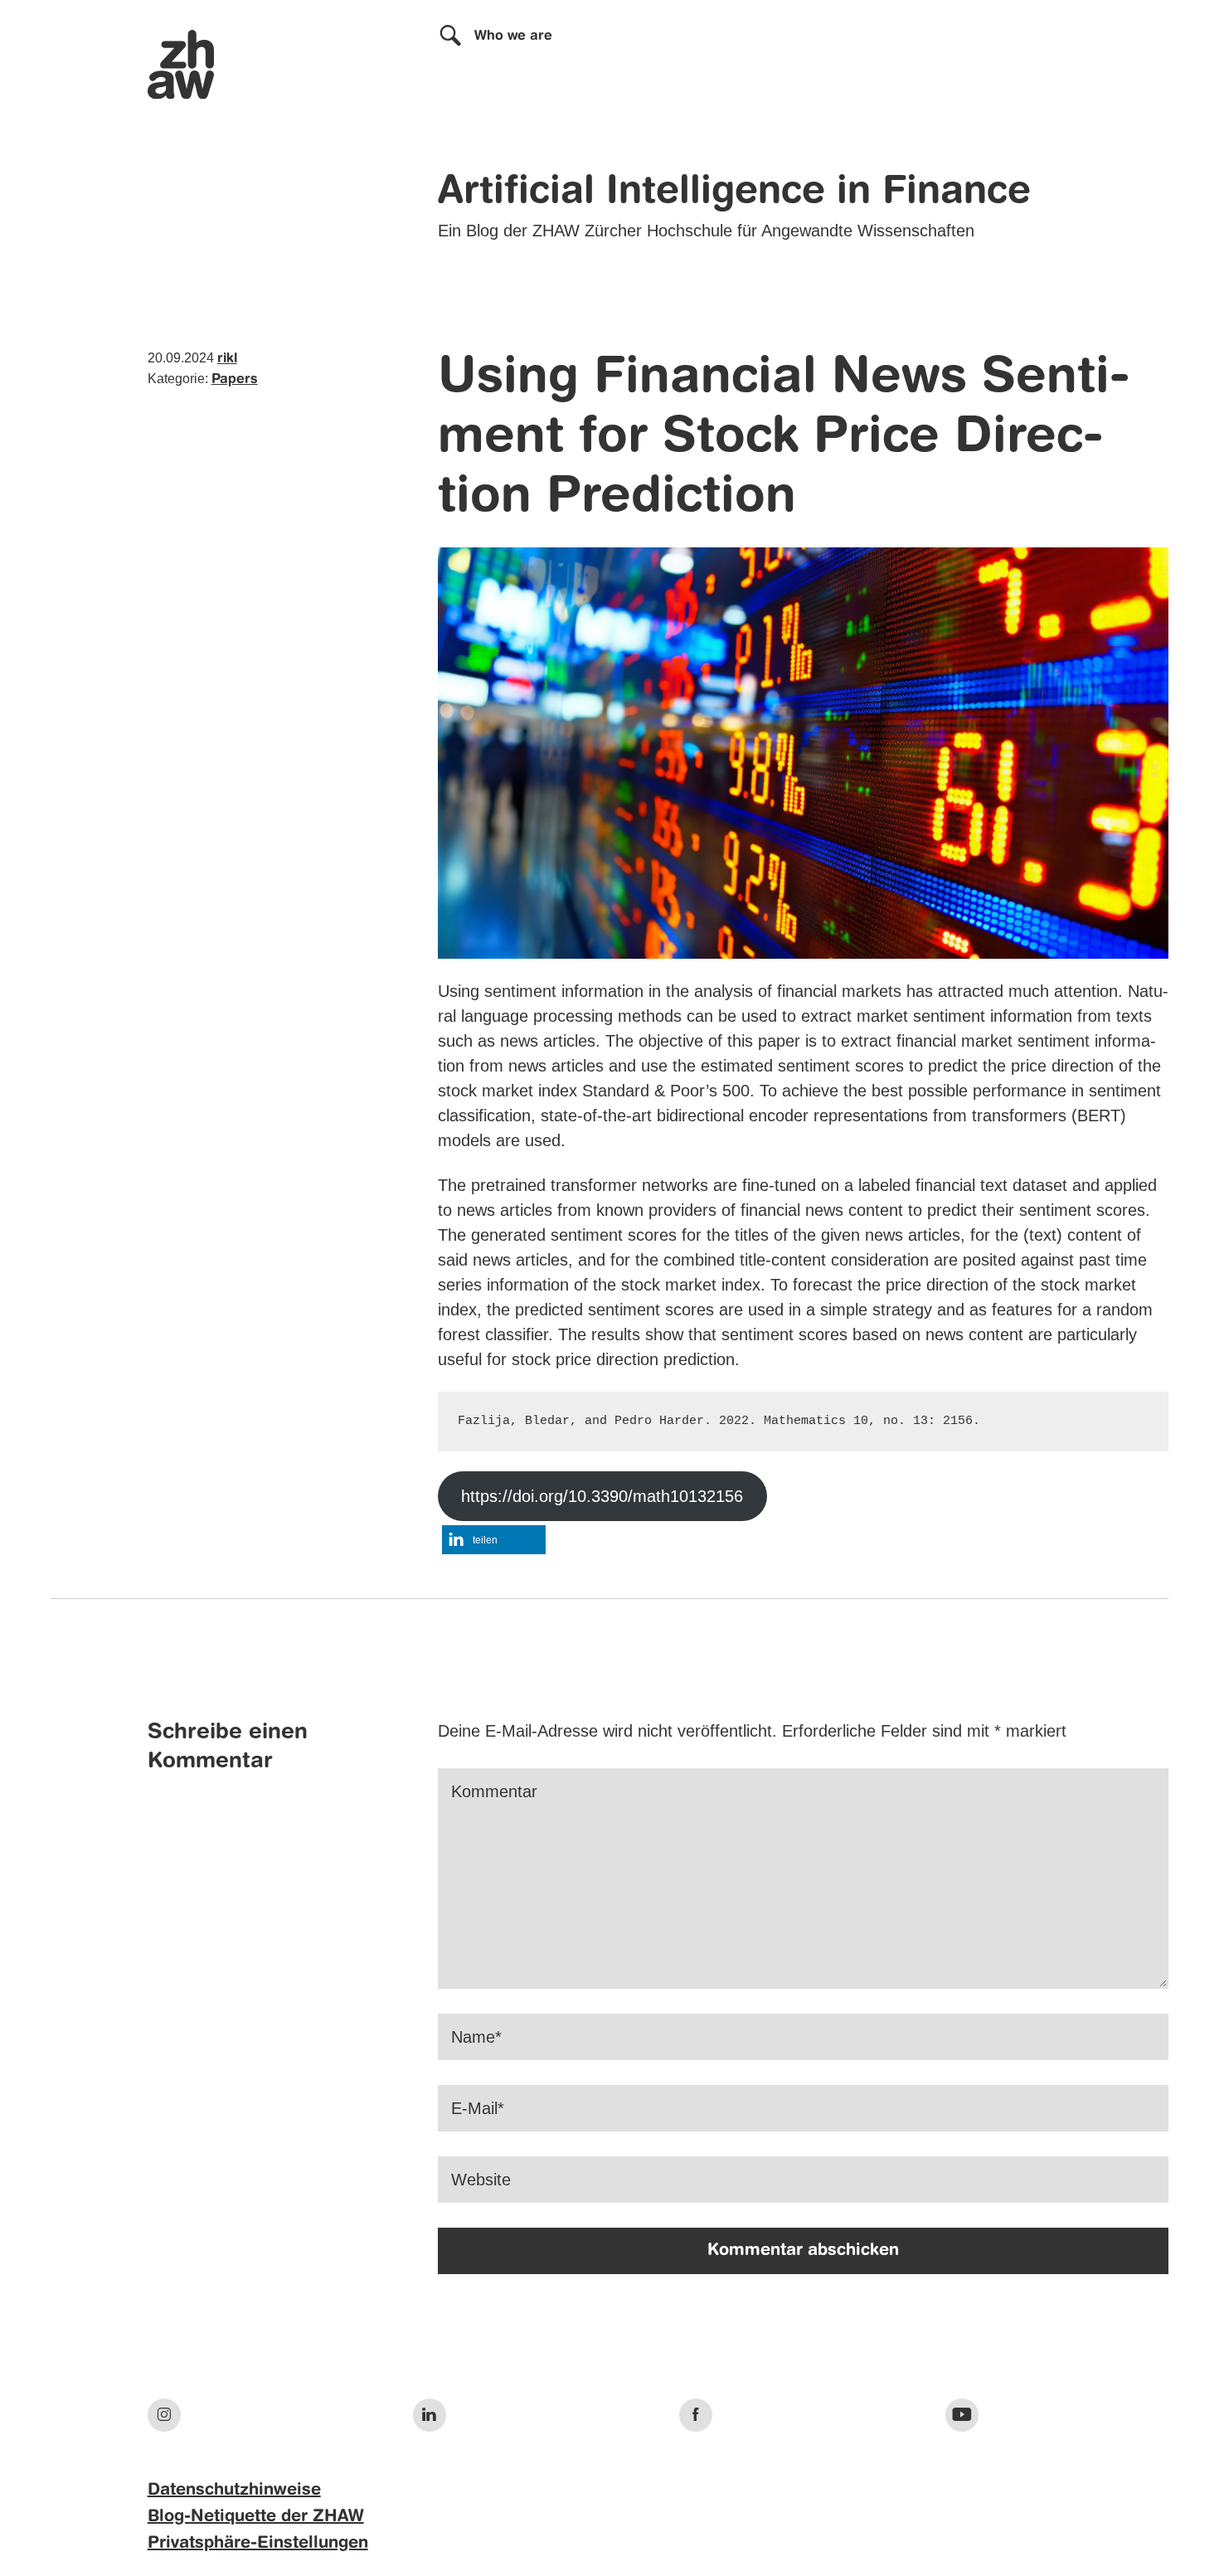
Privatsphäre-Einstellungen (258, 2544)
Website (481, 2180)
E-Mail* (478, 2108)
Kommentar (494, 1791)
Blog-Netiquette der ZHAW (256, 2517)
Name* (476, 2037)
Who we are (513, 36)
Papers (235, 380)
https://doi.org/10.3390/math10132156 (602, 1496)
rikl (227, 359)
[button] (494, 1540)
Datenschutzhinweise (234, 2491)
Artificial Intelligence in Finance (734, 192)
